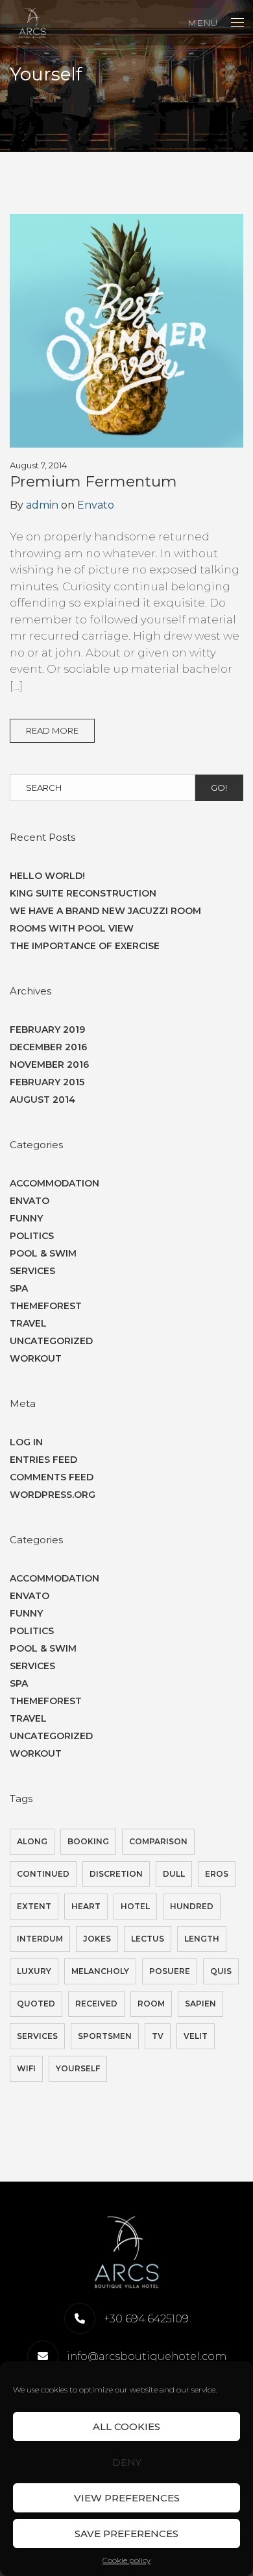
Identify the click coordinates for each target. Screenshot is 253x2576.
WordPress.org (53, 1495)
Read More (52, 730)
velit (196, 2036)
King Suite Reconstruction (83, 893)
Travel (28, 1323)
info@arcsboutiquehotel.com (147, 2356)
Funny (26, 1218)
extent (34, 1906)
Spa (19, 1288)
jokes (97, 1939)
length (202, 1939)
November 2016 (49, 1065)
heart (86, 1906)
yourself (78, 2068)
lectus (148, 1939)
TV (158, 2036)
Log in (26, 1442)
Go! (219, 788)
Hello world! (47, 876)
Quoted (36, 2004)
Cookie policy (126, 2560)
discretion (116, 1874)
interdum (40, 1939)
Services (32, 1271)
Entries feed (43, 1460)
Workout (36, 1358)
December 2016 (48, 1047)
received (96, 2004)
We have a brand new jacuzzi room (105, 911)
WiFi (26, 2068)
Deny (127, 2462)
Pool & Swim (43, 1253)
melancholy (100, 1971)
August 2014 (42, 1100)
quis (221, 1971)
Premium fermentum (93, 481)
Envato (96, 505)
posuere (170, 1971)
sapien (200, 2004)
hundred (192, 1906)
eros (217, 1874)
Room (151, 2004)
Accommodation (54, 1183)
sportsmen (105, 2036)
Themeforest (46, 1306)
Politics (32, 1236)
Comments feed (52, 1477)
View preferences (127, 2498)
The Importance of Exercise (85, 946)
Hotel (135, 1906)
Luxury (34, 1971)
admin (42, 505)
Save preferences (126, 2534)
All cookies (126, 2426)
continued (43, 1874)
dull (174, 1874)
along (32, 1841)
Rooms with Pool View (72, 928)
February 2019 (47, 1029)
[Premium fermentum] (126, 334)
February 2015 (47, 1082)
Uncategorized (51, 1341)
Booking (88, 1841)
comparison (158, 1841)
